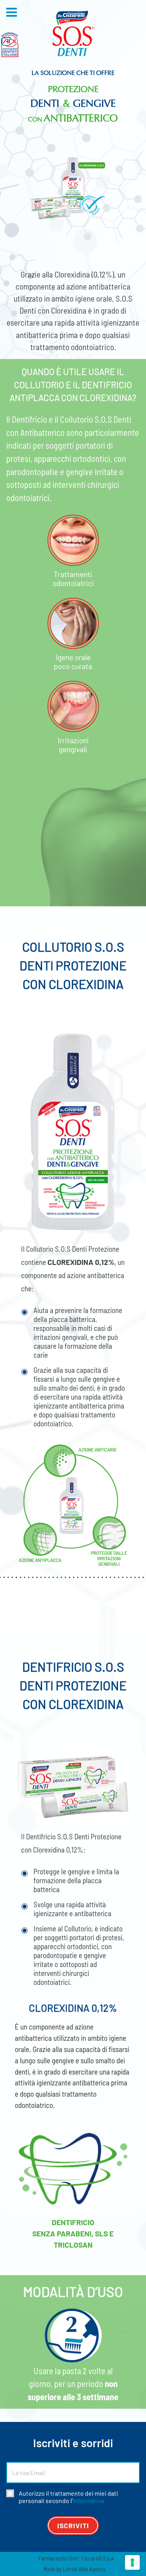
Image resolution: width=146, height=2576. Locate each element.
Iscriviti (73, 2526)
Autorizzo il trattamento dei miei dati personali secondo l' (68, 2497)
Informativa (88, 2501)
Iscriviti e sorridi (73, 2443)
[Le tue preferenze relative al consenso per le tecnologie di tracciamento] (132, 2562)
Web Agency (92, 2569)
